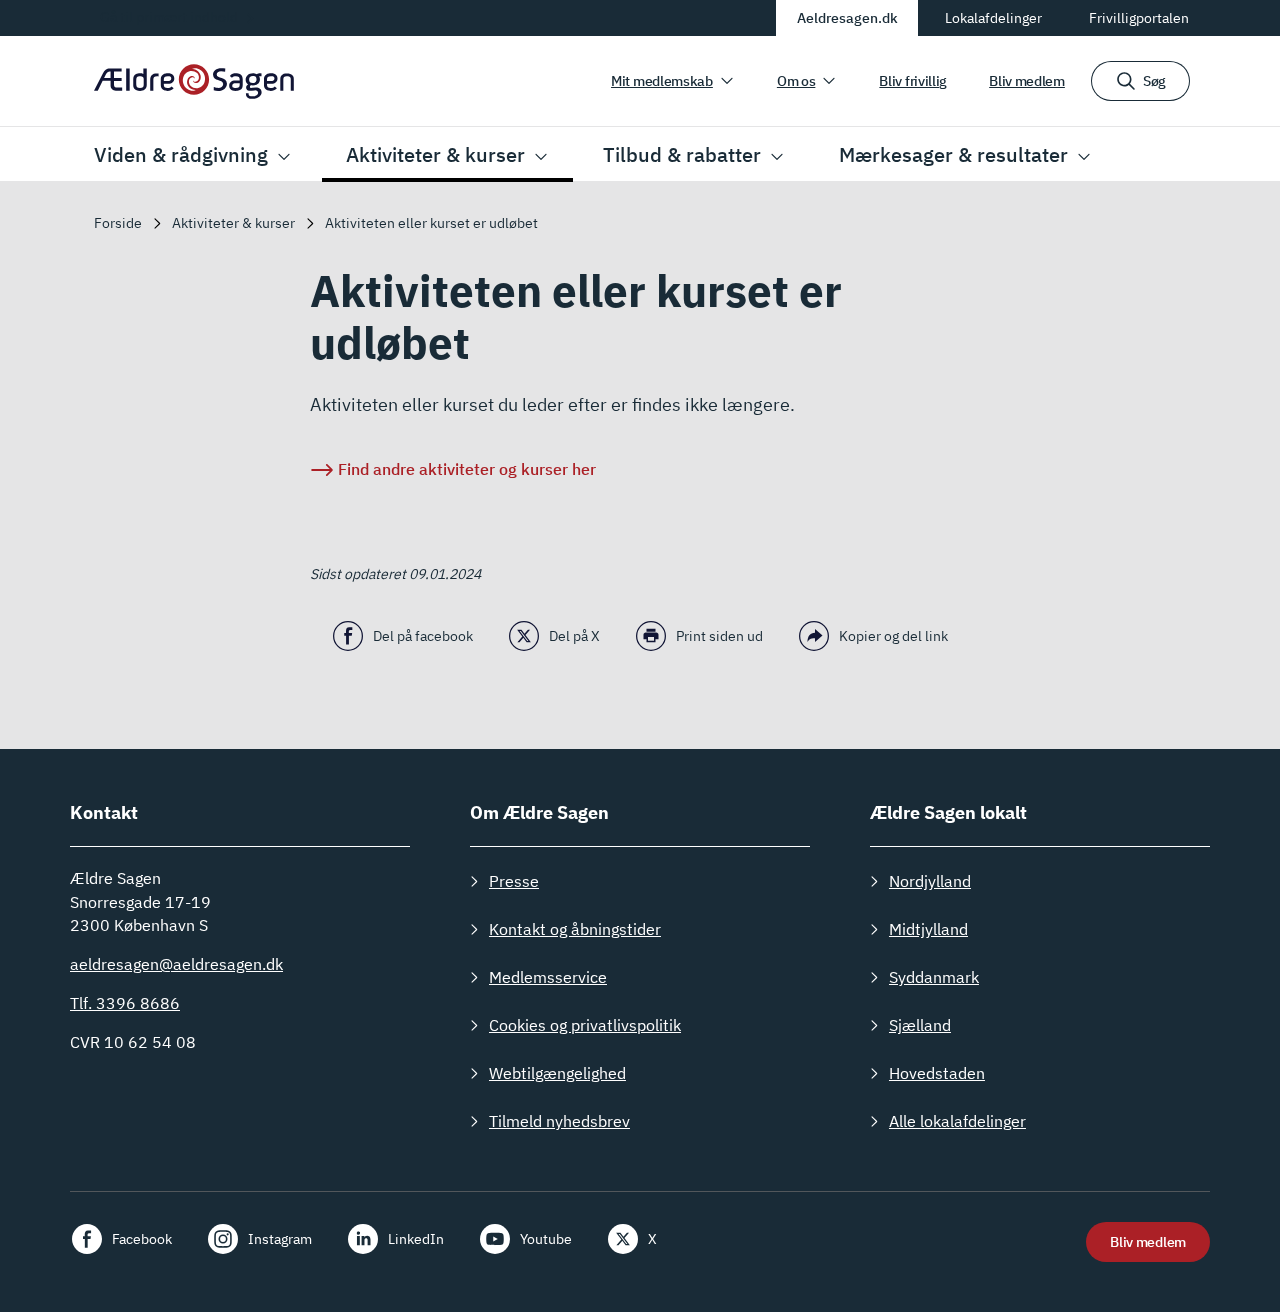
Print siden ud (719, 636)
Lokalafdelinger (993, 18)
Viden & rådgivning (181, 154)
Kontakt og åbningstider (575, 929)
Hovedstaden (937, 1073)
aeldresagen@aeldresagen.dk (176, 964)
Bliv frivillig (913, 81)
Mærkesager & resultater (953, 154)
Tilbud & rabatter (682, 154)
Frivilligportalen (1139, 18)
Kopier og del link (893, 636)
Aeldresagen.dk (847, 18)
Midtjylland (928, 929)
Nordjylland (930, 881)
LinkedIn (416, 1239)
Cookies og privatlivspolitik (585, 1025)
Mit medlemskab (662, 81)
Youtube (546, 1239)
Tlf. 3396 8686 (125, 1003)
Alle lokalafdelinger (957, 1121)
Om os (796, 81)
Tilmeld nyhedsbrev (559, 1121)
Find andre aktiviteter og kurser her (467, 469)
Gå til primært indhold (169, 17)
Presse (514, 881)
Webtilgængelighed (557, 1073)
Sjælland (920, 1025)
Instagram (280, 1239)
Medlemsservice (548, 977)
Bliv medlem (1027, 81)
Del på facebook (423, 636)
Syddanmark (934, 977)
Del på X (574, 636)
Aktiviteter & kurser (435, 154)
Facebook (142, 1239)
